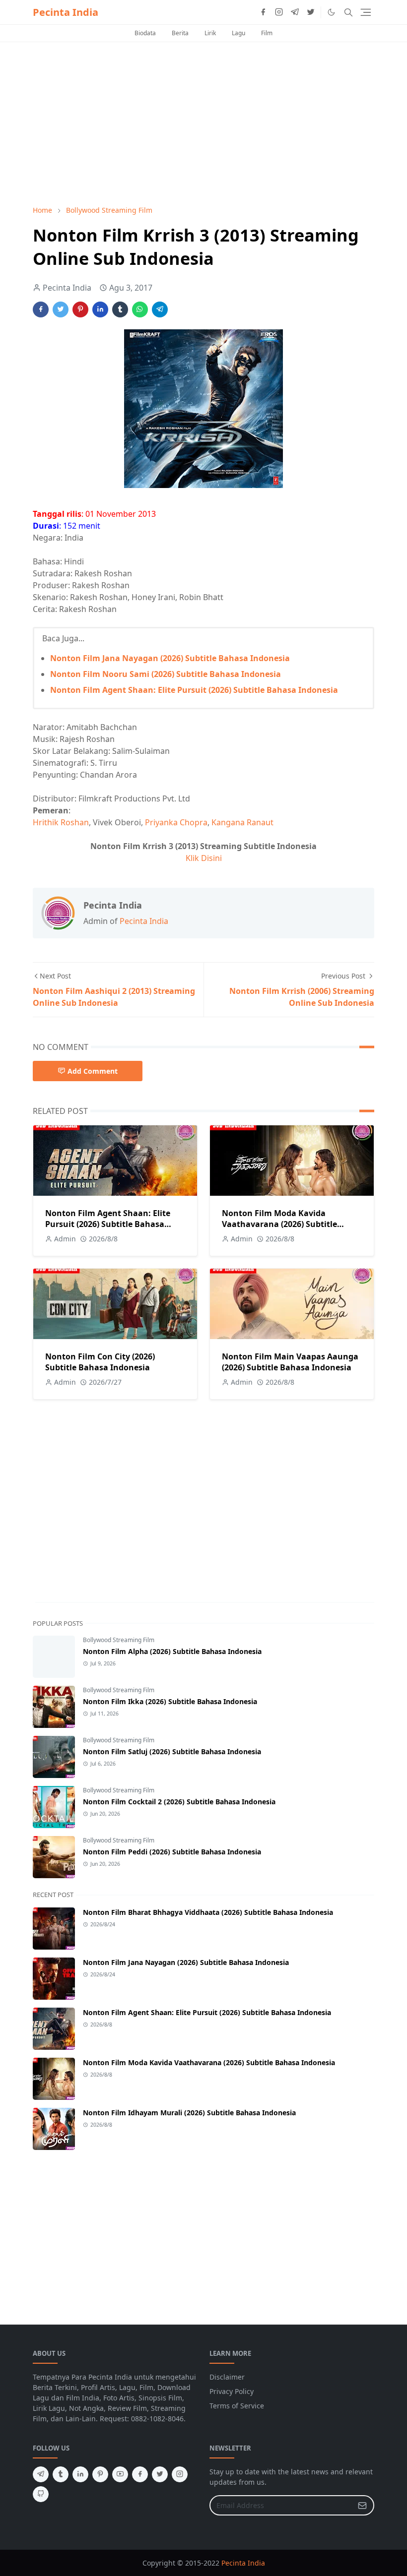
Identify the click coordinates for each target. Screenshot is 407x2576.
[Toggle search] (348, 12)
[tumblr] (61, 2474)
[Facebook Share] (41, 309)
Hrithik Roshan (61, 822)
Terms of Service (237, 2406)
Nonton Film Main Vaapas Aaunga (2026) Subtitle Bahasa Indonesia (290, 1362)
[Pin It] (80, 309)
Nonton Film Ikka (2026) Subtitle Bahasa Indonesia (170, 1701)
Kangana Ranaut (242, 822)
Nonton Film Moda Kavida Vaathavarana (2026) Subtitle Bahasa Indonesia (279, 1224)
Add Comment (93, 1071)
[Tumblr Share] (120, 309)
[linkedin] (80, 2474)
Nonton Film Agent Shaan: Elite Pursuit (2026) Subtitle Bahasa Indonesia (194, 690)
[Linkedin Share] (100, 309)
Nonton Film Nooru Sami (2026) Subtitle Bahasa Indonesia (166, 674)
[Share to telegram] (160, 309)
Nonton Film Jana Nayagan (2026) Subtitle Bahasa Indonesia (170, 658)
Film (267, 33)
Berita (180, 33)
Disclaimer (227, 2377)
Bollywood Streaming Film (119, 1640)
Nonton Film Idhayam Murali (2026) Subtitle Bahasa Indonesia (189, 2113)
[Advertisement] (203, 123)
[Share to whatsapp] (140, 309)
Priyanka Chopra (176, 822)
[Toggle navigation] (366, 12)
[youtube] (120, 2474)
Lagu (238, 33)
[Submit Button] (362, 2505)
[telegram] (295, 12)
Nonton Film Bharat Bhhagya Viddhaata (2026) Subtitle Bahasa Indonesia (208, 1912)
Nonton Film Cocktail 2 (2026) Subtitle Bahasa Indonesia (179, 1802)
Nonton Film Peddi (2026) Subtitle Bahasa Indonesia (172, 1852)
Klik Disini (204, 858)
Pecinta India (66, 12)
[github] (41, 2494)
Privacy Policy (232, 2391)
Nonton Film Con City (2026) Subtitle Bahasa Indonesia (100, 1362)
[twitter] (311, 12)
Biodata (145, 33)
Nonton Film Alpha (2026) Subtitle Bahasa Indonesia (172, 1651)
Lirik (210, 33)
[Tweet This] (61, 309)
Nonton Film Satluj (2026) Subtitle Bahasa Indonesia (172, 1751)
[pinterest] (100, 2474)
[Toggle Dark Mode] (331, 12)
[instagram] (279, 12)
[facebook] (263, 12)
